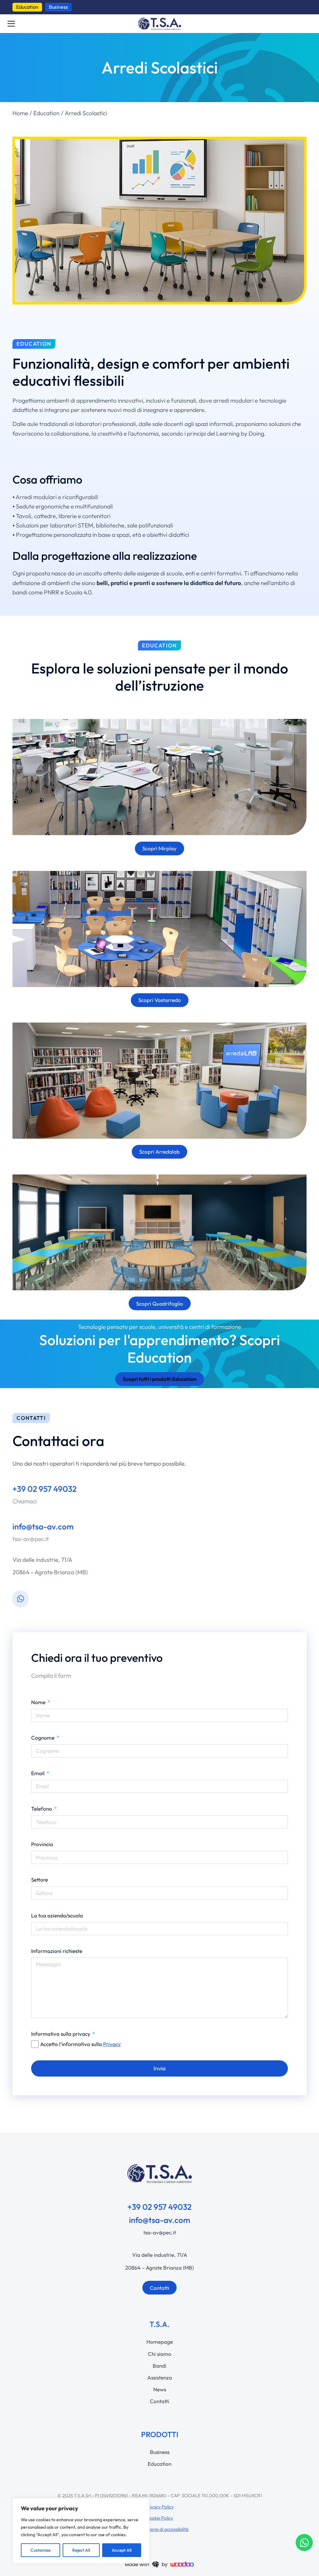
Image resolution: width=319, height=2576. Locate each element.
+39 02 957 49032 (45, 1489)
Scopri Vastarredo (160, 1000)
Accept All (122, 2550)
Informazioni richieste (57, 1951)
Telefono (42, 1809)
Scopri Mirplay (159, 848)
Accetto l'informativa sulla (81, 2044)
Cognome (43, 1738)
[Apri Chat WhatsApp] (304, 2543)
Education (27, 7)
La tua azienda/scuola (57, 1915)
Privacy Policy (159, 2507)
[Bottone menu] (11, 24)
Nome (39, 1702)
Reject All (81, 2550)
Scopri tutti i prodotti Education (160, 1379)
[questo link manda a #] (159, 221)
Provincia (42, 1844)
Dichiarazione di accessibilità (159, 2529)
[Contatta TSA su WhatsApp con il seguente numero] (21, 1599)
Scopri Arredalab (159, 1152)
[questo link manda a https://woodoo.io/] (159, 2564)
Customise (40, 2550)
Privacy (112, 2044)
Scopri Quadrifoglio (160, 1304)
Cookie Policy (159, 2518)
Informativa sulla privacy (61, 2034)
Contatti (159, 2288)
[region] (81, 2531)
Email (38, 1773)
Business (58, 7)
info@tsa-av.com (43, 1527)
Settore (40, 1880)
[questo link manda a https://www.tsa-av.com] (159, 24)
